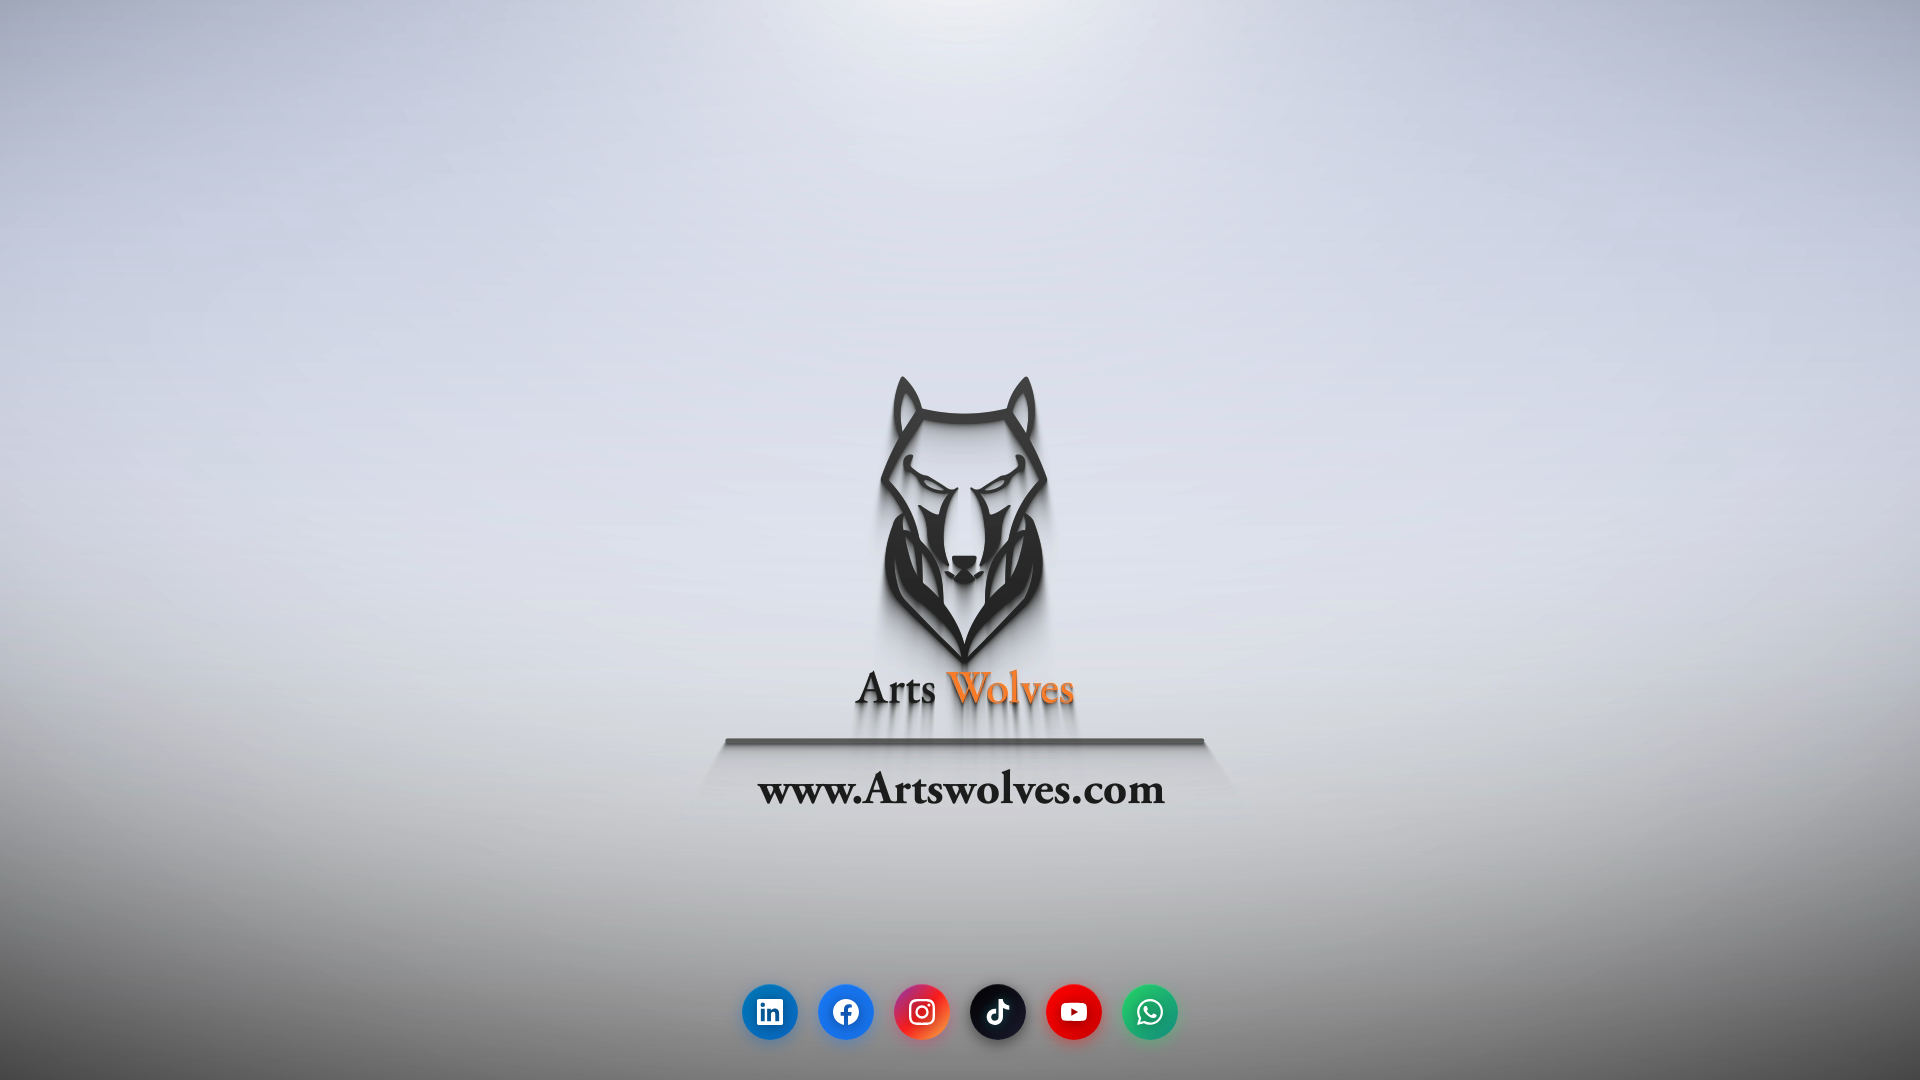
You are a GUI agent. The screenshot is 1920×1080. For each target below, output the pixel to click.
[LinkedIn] (770, 1012)
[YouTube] (1074, 1012)
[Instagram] (922, 1012)
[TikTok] (998, 1012)
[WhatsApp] (1150, 1012)
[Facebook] (846, 1012)
